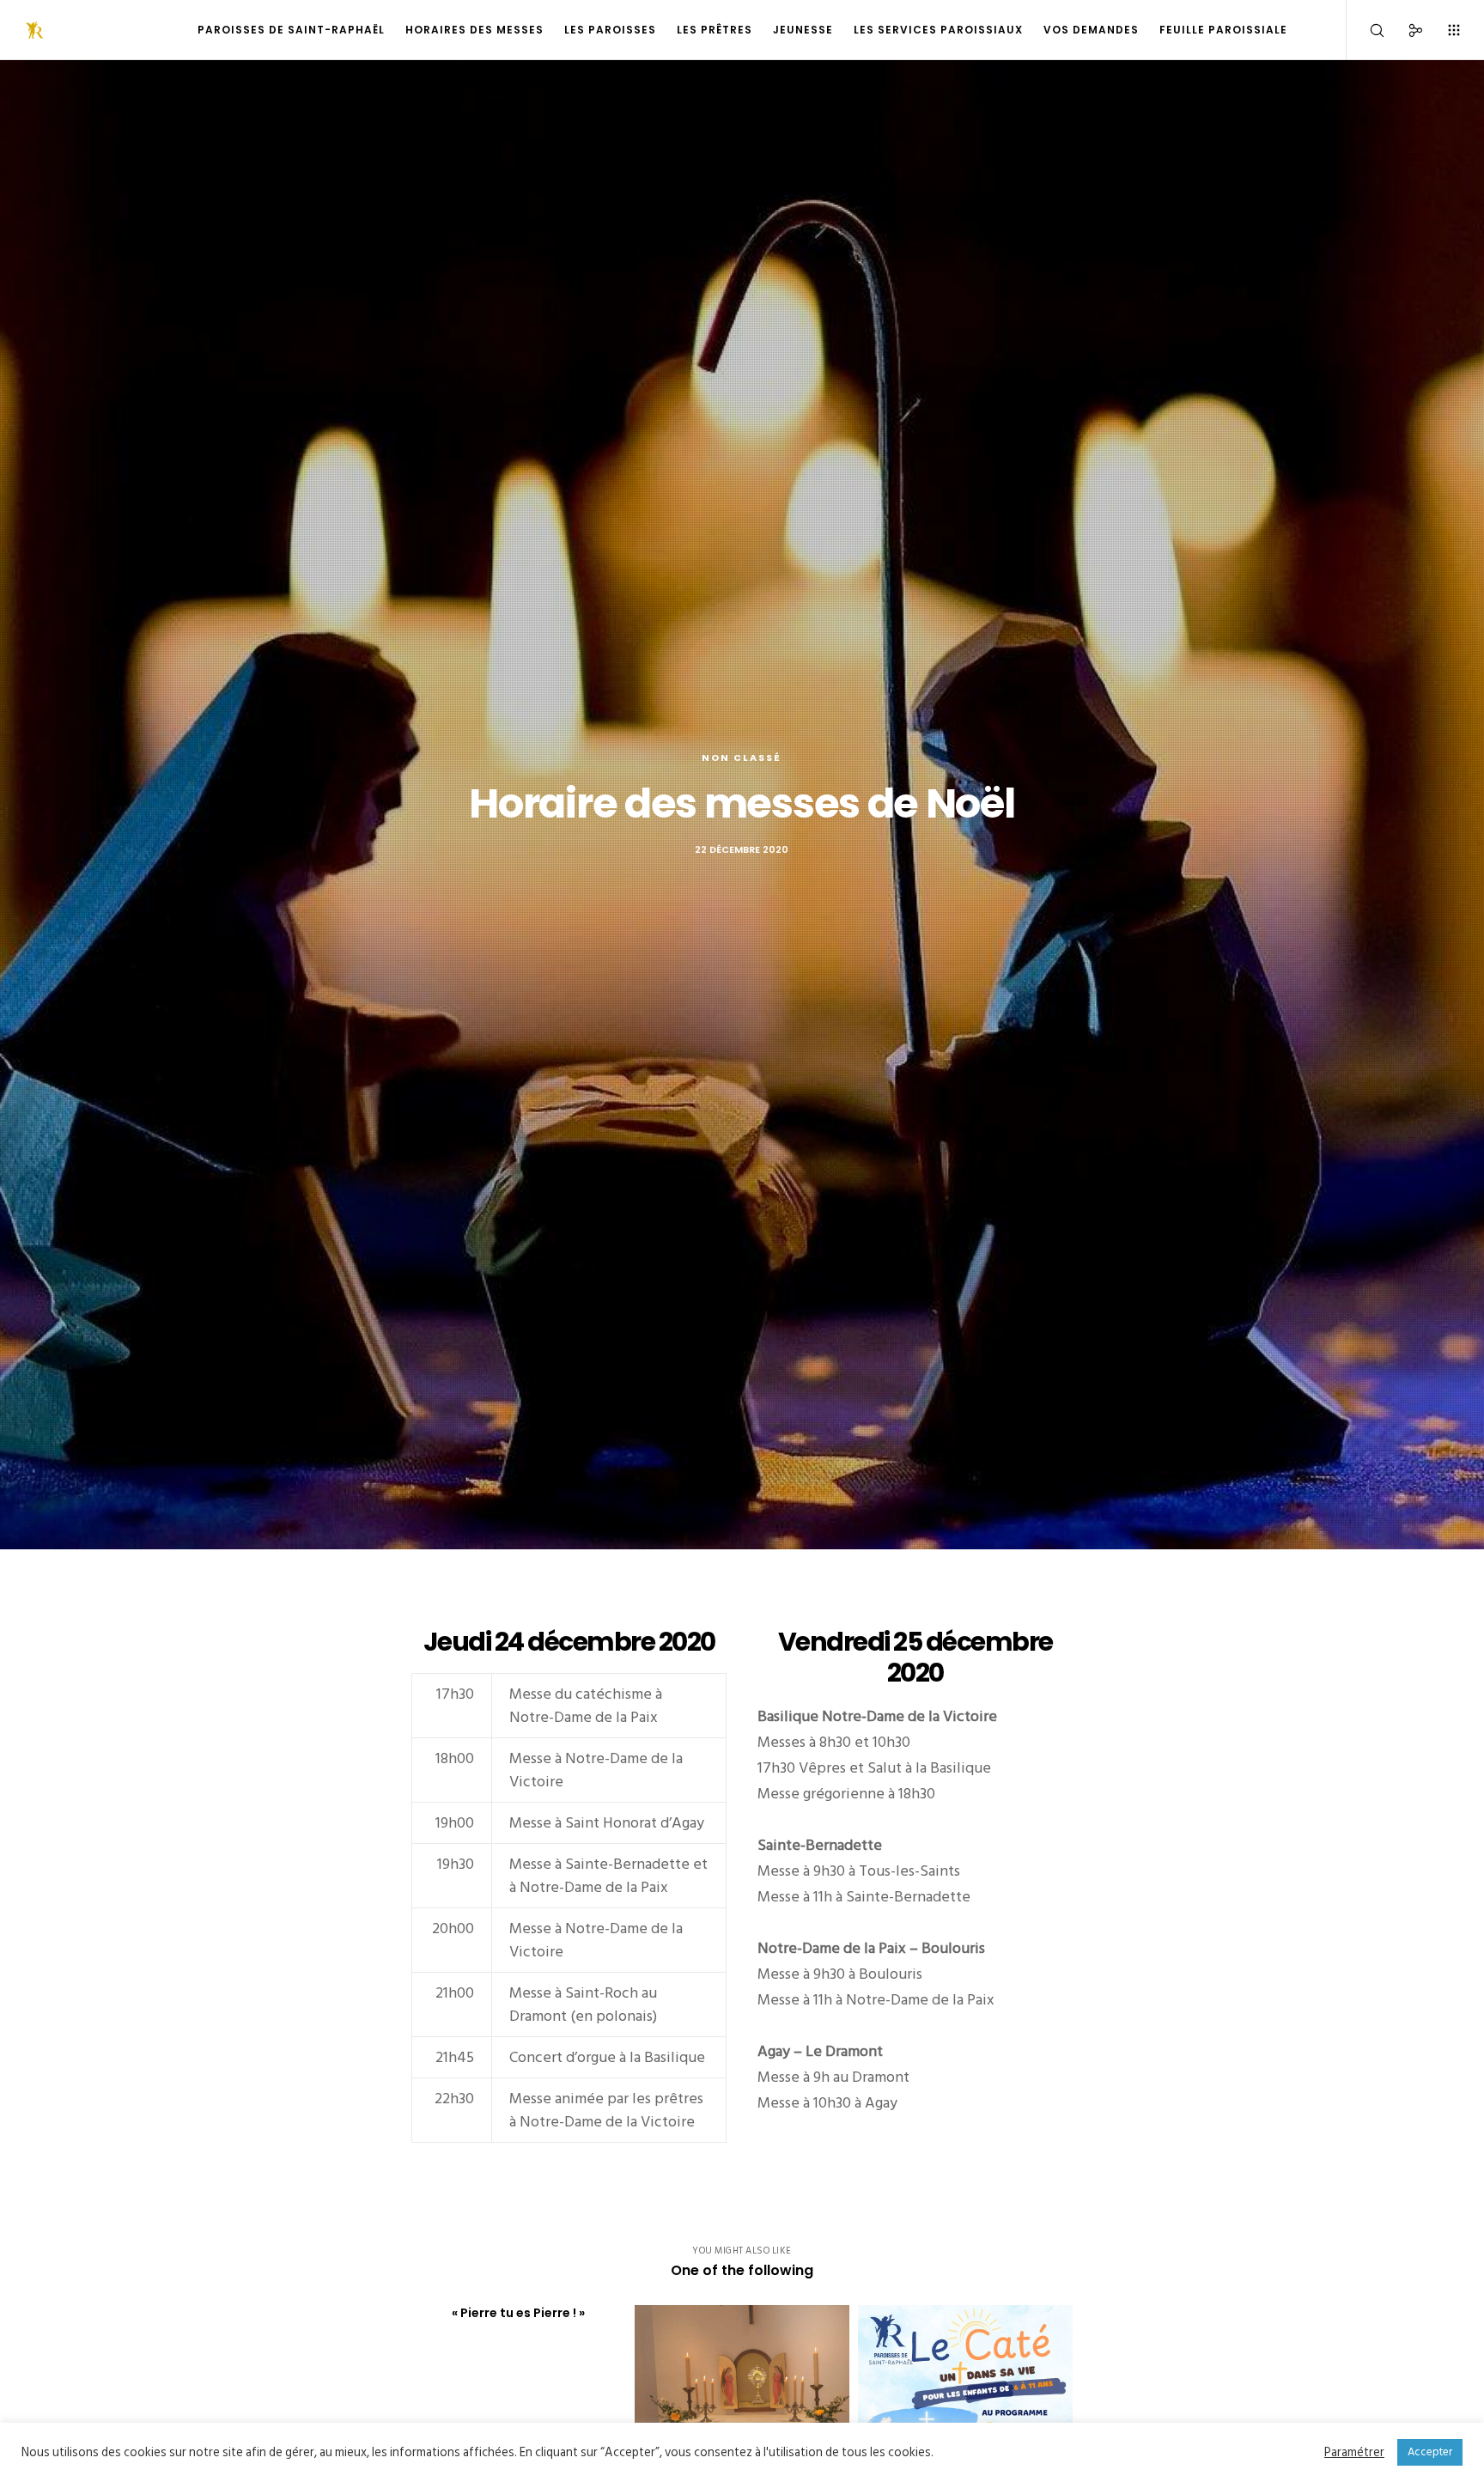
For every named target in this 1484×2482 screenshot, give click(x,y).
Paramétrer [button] (1354, 2453)
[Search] (1366, 30)
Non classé (742, 757)
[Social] (1405, 30)
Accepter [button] (1430, 2452)
